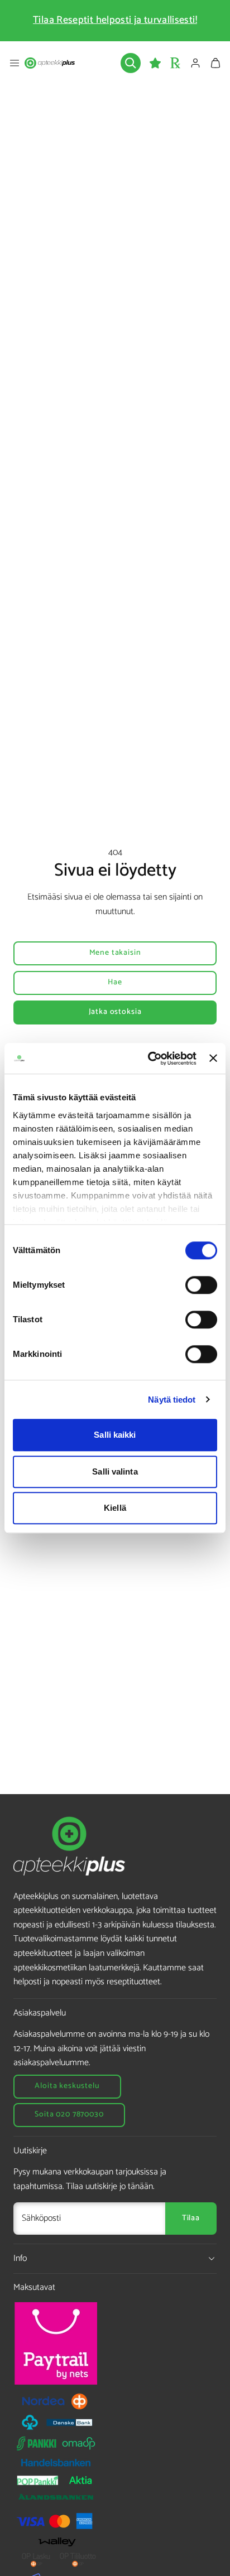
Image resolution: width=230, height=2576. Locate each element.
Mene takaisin (115, 953)
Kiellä (115, 1508)
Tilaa (191, 2218)
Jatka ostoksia (115, 1012)
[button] (15, 63)
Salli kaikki (115, 1435)
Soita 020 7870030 (69, 2115)
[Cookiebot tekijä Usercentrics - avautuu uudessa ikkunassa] (149, 1059)
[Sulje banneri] (213, 1059)
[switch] (201, 1285)
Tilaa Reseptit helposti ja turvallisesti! (115, 20)
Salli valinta (115, 1471)
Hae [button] (115, 982)
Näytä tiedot (172, 1400)
